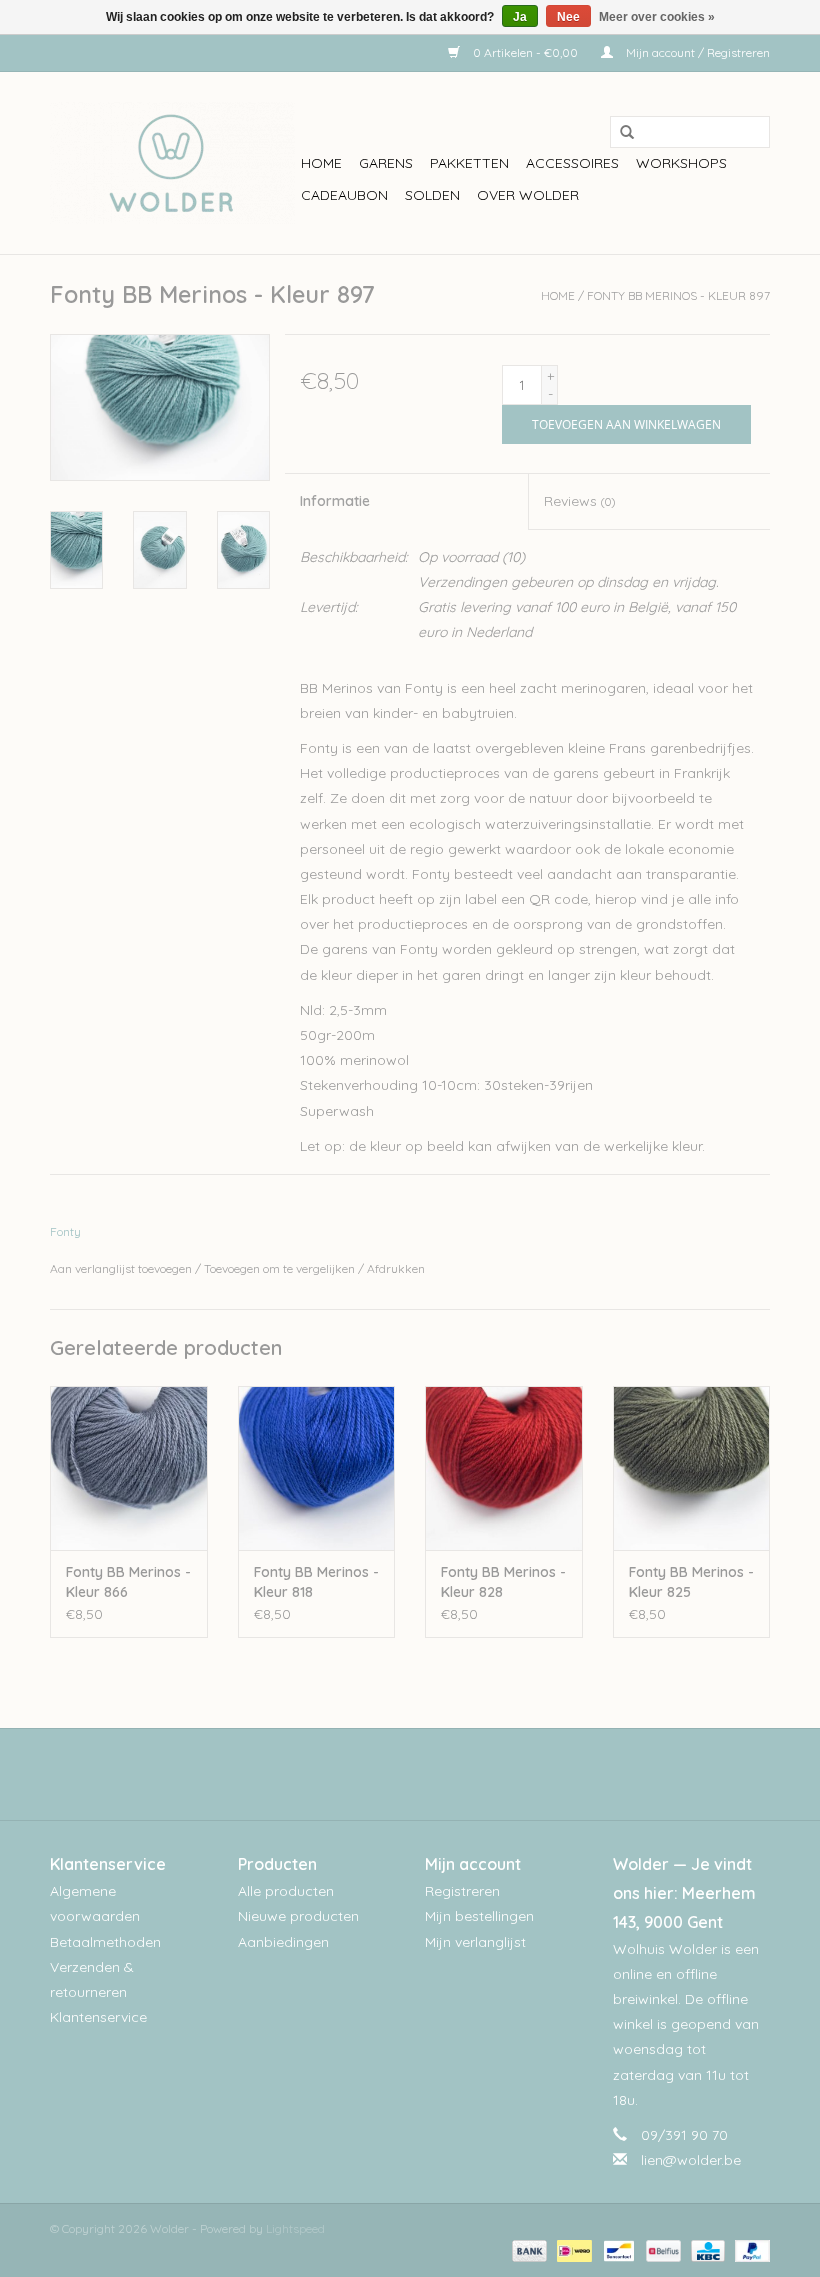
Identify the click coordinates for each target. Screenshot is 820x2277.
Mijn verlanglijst (475, 1942)
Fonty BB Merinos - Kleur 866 (128, 1582)
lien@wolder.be (691, 2160)
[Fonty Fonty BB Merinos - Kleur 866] (129, 1468)
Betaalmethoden (105, 1942)
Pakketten (469, 163)
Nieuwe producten (298, 1916)
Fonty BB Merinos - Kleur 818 (316, 1582)
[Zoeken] (620, 133)
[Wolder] (172, 163)
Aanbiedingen (283, 1942)
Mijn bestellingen (479, 1916)
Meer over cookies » (657, 17)
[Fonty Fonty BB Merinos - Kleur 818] (317, 1468)
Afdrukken (396, 1268)
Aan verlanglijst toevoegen (121, 1268)
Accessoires (572, 163)
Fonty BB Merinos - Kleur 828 (503, 1582)
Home (321, 163)
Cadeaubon (344, 195)
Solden (432, 195)
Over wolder (528, 195)
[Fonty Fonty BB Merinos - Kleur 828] (504, 1468)
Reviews (579, 501)
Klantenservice (98, 2017)
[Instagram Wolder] (428, 1774)
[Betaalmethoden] (527, 2249)
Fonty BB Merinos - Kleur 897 (678, 295)
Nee (568, 17)
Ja (520, 17)
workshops (681, 163)
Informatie (335, 501)
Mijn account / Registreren (696, 52)
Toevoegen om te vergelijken (281, 1268)
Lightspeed (295, 2228)
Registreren (462, 1891)
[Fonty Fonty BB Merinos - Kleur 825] (692, 1468)
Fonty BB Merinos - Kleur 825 (691, 1582)
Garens (386, 163)
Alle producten (286, 1891)
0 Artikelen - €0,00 (525, 52)
